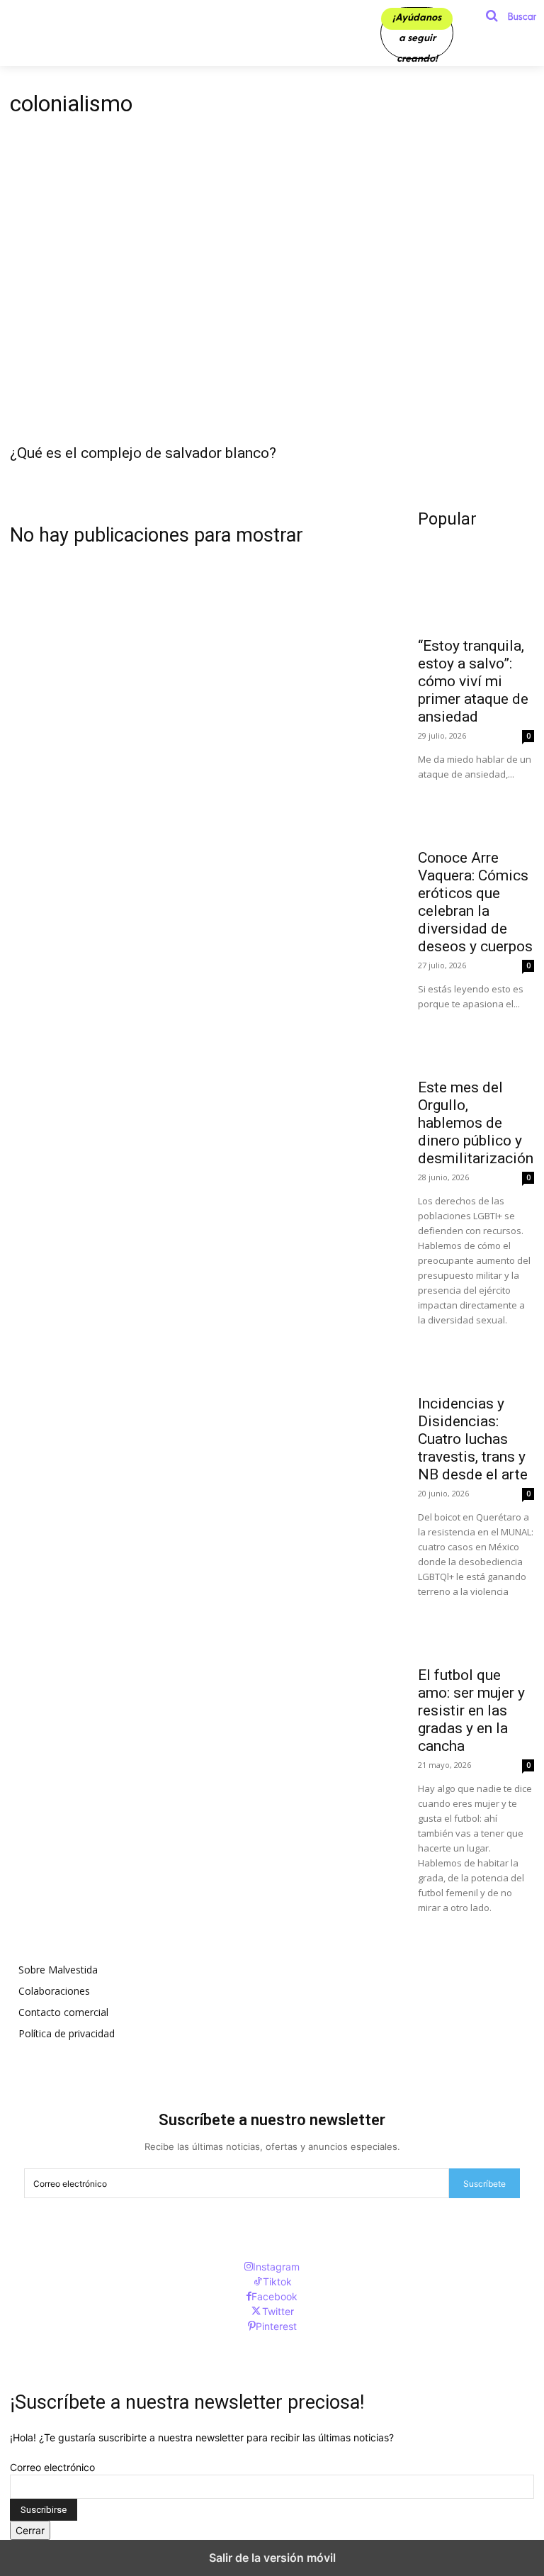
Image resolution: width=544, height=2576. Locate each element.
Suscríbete (484, 2184)
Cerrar (30, 2530)
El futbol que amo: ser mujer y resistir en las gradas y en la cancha (471, 1710)
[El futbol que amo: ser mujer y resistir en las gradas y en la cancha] (476, 1628)
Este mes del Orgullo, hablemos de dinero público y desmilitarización (476, 1123)
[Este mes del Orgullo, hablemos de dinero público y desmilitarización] (476, 1041)
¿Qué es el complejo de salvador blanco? (143, 453)
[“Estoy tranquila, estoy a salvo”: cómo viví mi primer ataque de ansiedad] (476, 599)
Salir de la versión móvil (272, 2558)
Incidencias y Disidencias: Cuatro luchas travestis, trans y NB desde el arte (473, 1439)
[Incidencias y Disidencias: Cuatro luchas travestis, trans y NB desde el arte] (476, 1357)
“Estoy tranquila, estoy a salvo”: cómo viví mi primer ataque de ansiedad (473, 681)
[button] (506, 16)
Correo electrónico (52, 2467)
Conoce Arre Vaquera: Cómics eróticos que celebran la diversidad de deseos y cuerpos (475, 902)
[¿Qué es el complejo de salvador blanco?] (272, 304)
